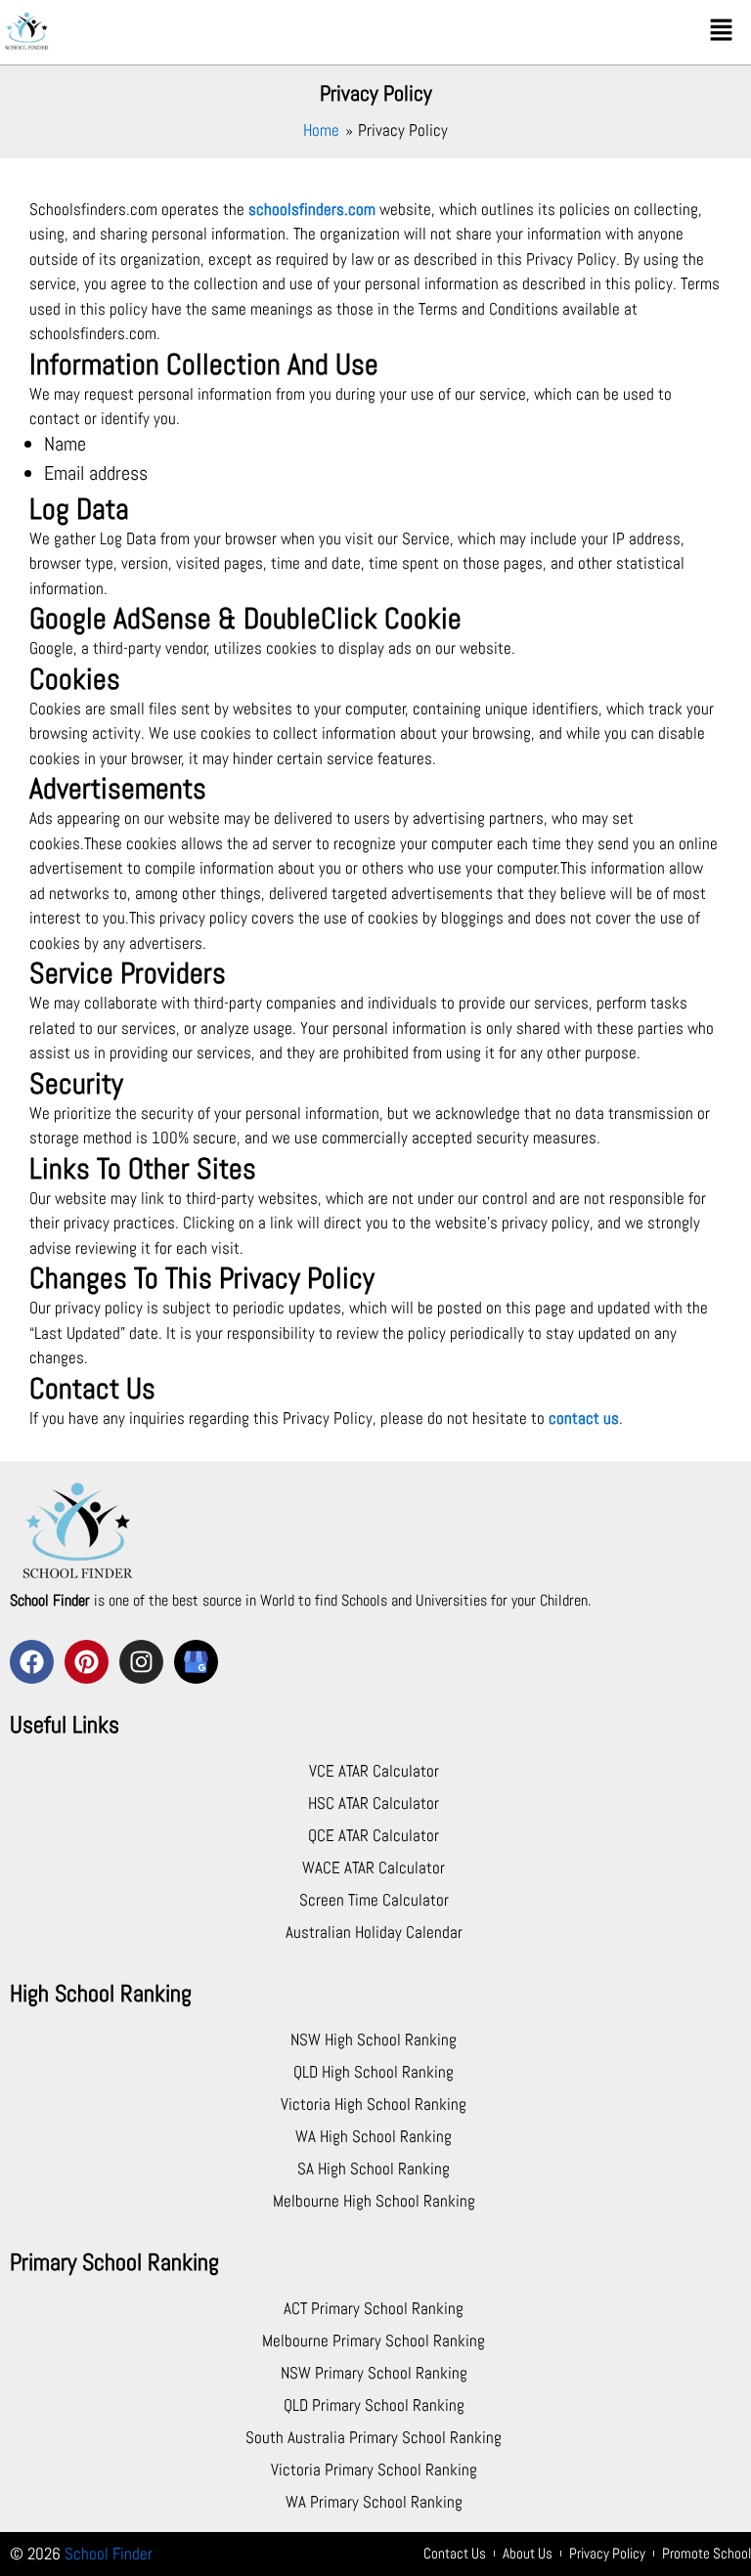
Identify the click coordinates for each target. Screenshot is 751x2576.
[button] (722, 31)
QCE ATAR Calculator (374, 1835)
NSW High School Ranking (374, 2039)
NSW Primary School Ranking (374, 2373)
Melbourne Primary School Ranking (374, 2340)
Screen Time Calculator (374, 1900)
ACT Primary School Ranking (374, 2308)
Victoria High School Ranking (374, 2104)
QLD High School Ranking (374, 2072)
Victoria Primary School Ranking (374, 2469)
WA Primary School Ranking (374, 2502)
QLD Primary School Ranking (374, 2405)
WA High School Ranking (374, 2136)
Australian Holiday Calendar (374, 1932)
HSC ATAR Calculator (374, 1803)
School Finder (109, 2554)
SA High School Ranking (374, 2168)
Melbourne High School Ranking (374, 2201)
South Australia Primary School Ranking (374, 2437)
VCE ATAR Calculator (374, 1771)
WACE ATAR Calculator (374, 1868)
